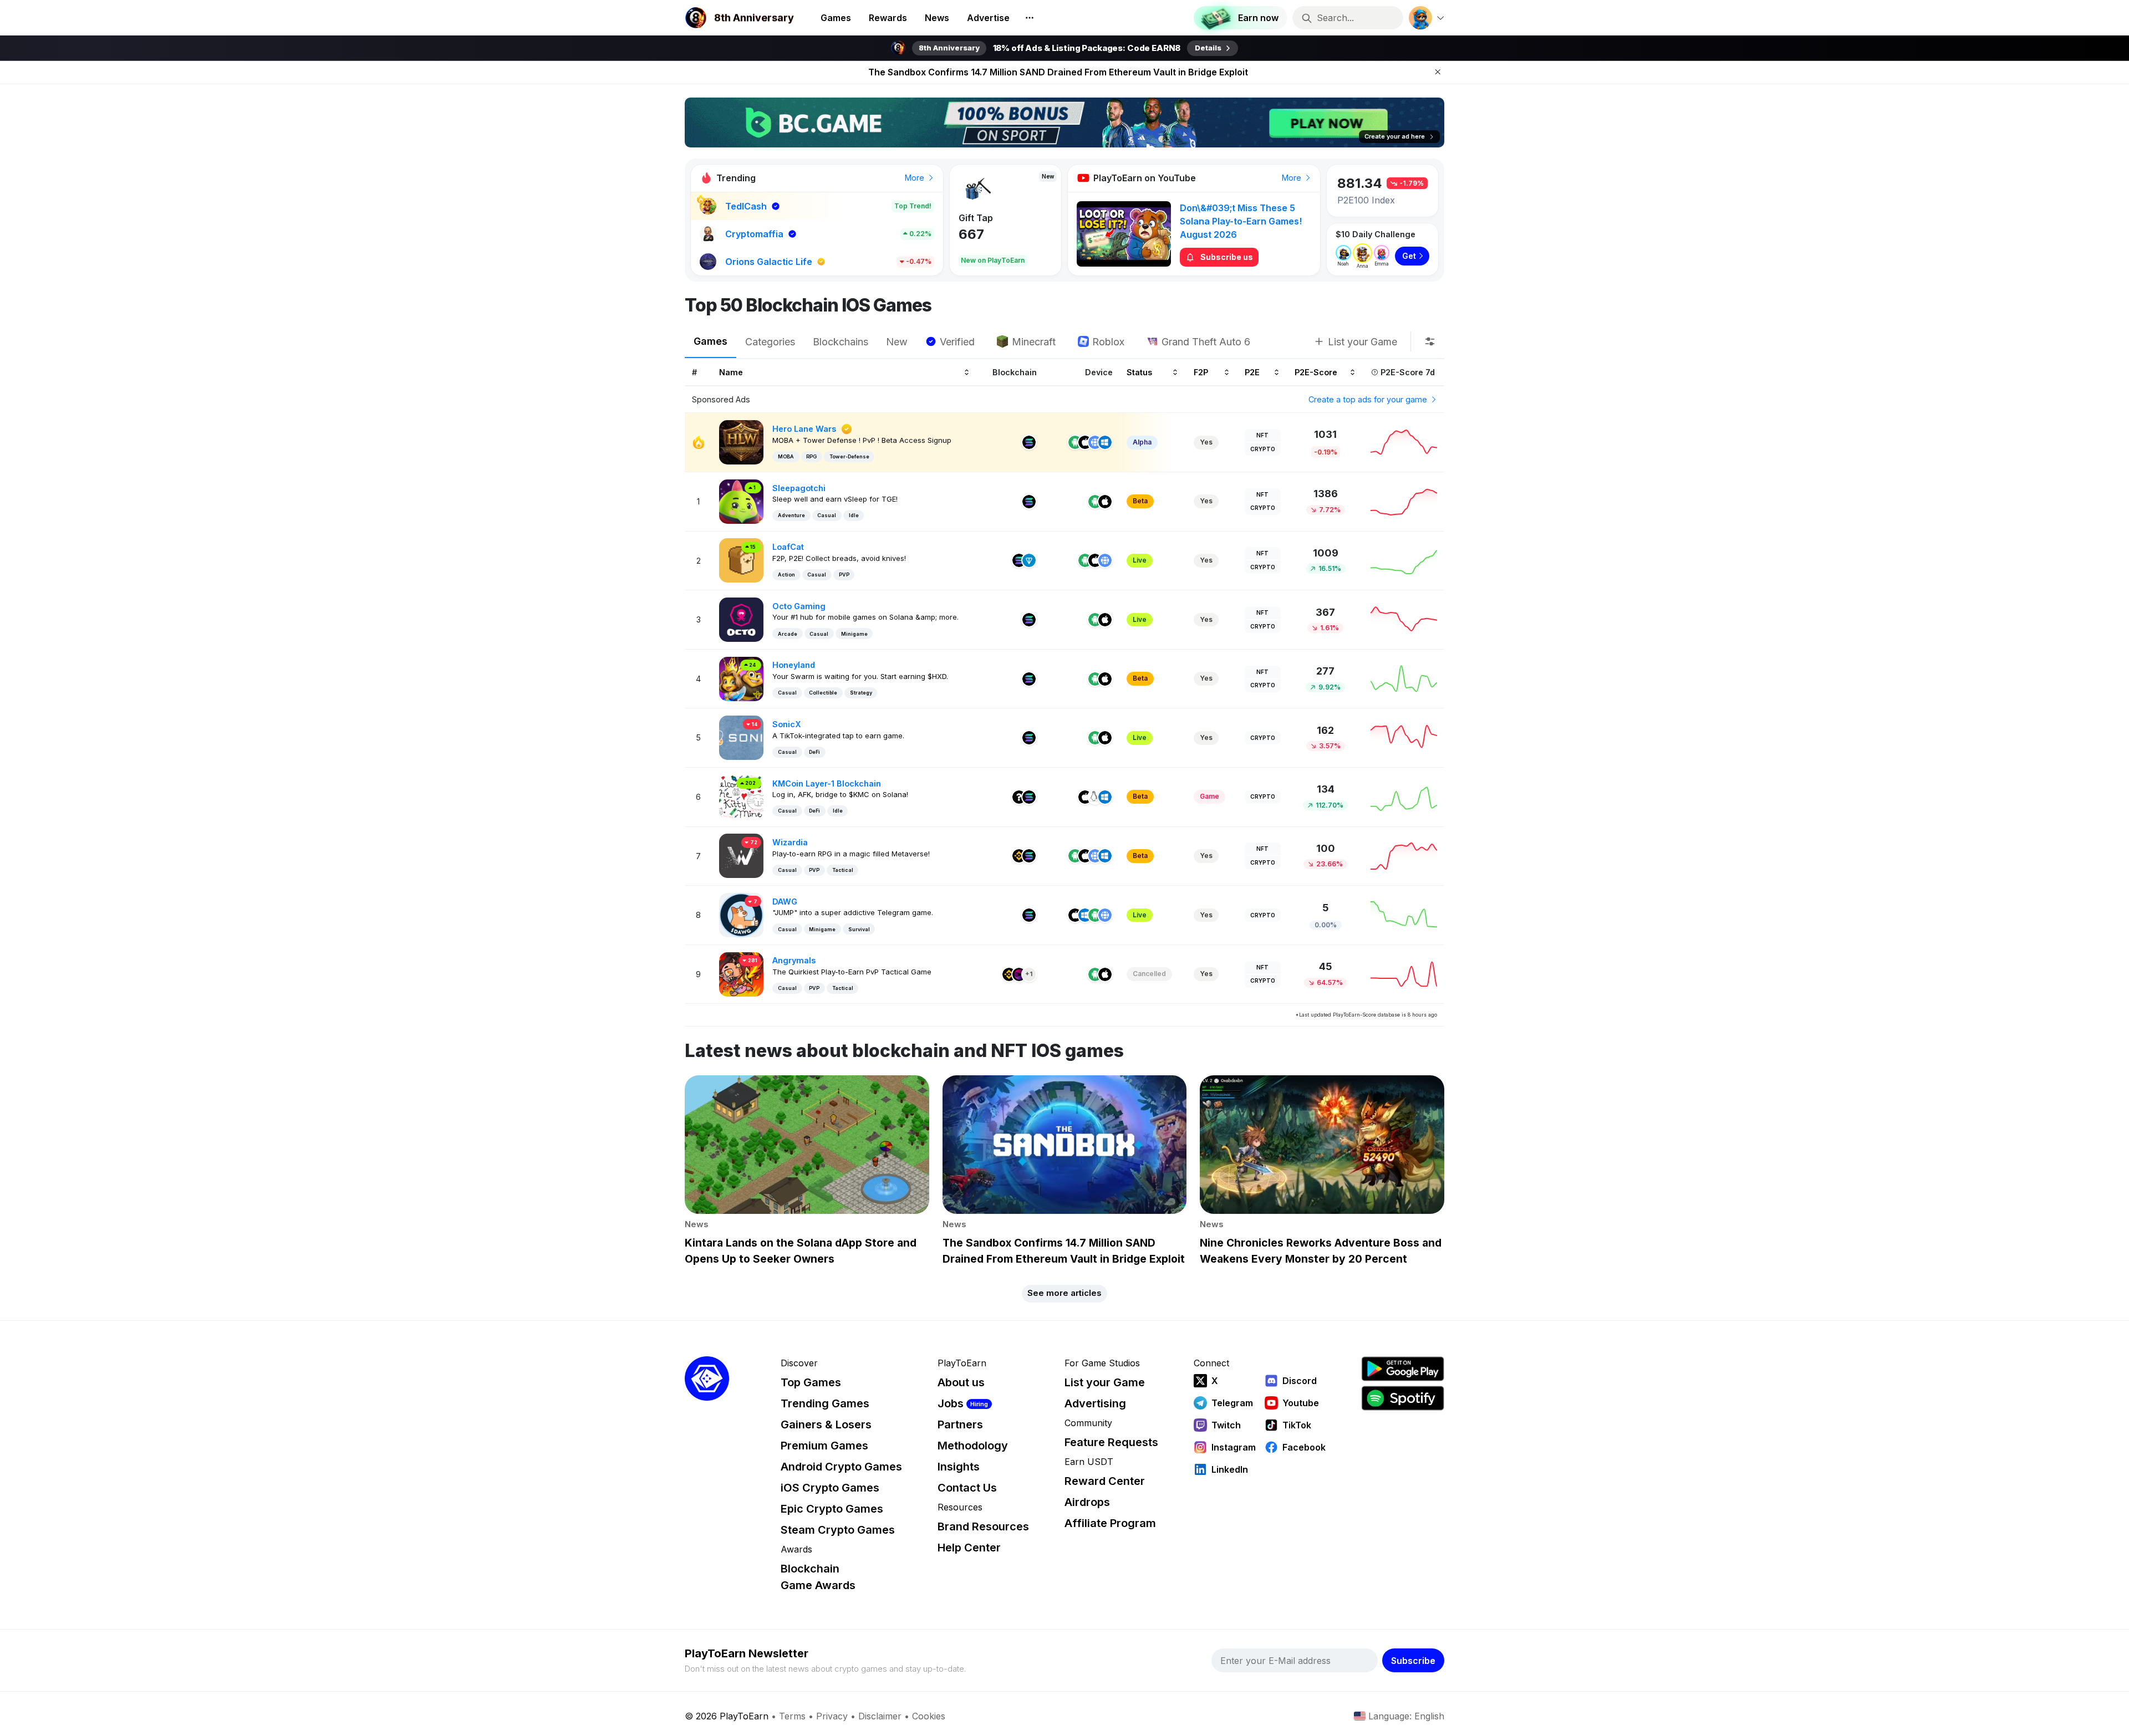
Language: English (1406, 1716)
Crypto (1263, 449)
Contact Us (967, 1488)
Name (731, 372)
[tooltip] (1430, 341)
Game (1209, 796)
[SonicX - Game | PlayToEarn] (741, 737)
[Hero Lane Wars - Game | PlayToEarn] (741, 441)
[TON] (1029, 560)
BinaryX (976, 218)
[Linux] (1095, 797)
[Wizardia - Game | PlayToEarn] (741, 855)
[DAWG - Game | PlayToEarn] (741, 914)
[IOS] (1085, 442)
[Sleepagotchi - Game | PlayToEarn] (741, 501)
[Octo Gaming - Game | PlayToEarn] (741, 619)
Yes (1206, 442)
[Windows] (1105, 442)
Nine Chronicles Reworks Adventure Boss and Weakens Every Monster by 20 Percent (1058, 72)
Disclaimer (880, 1716)
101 (969, 234)
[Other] (1019, 797)
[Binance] (1019, 856)
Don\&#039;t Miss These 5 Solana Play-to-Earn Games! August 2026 (1241, 221)
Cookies (929, 1716)
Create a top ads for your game (1369, 399)
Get (1409, 256)
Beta (1140, 501)
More (916, 178)
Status (1139, 372)
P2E (1252, 372)
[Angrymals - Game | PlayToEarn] (741, 974)
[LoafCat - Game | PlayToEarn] (741, 560)
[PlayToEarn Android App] (1403, 1369)
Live (1140, 560)
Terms (792, 1716)
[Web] (1095, 442)
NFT (1262, 435)
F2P (1201, 372)
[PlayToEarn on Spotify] (1403, 1398)
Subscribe (1413, 1661)
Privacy (832, 1716)
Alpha (1142, 442)
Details (1208, 48)
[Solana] (1029, 442)
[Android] (1075, 442)
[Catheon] (1019, 974)
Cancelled (1149, 974)
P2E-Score (1316, 372)
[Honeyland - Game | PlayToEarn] (741, 678)
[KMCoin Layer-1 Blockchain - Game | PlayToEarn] (741, 796)
